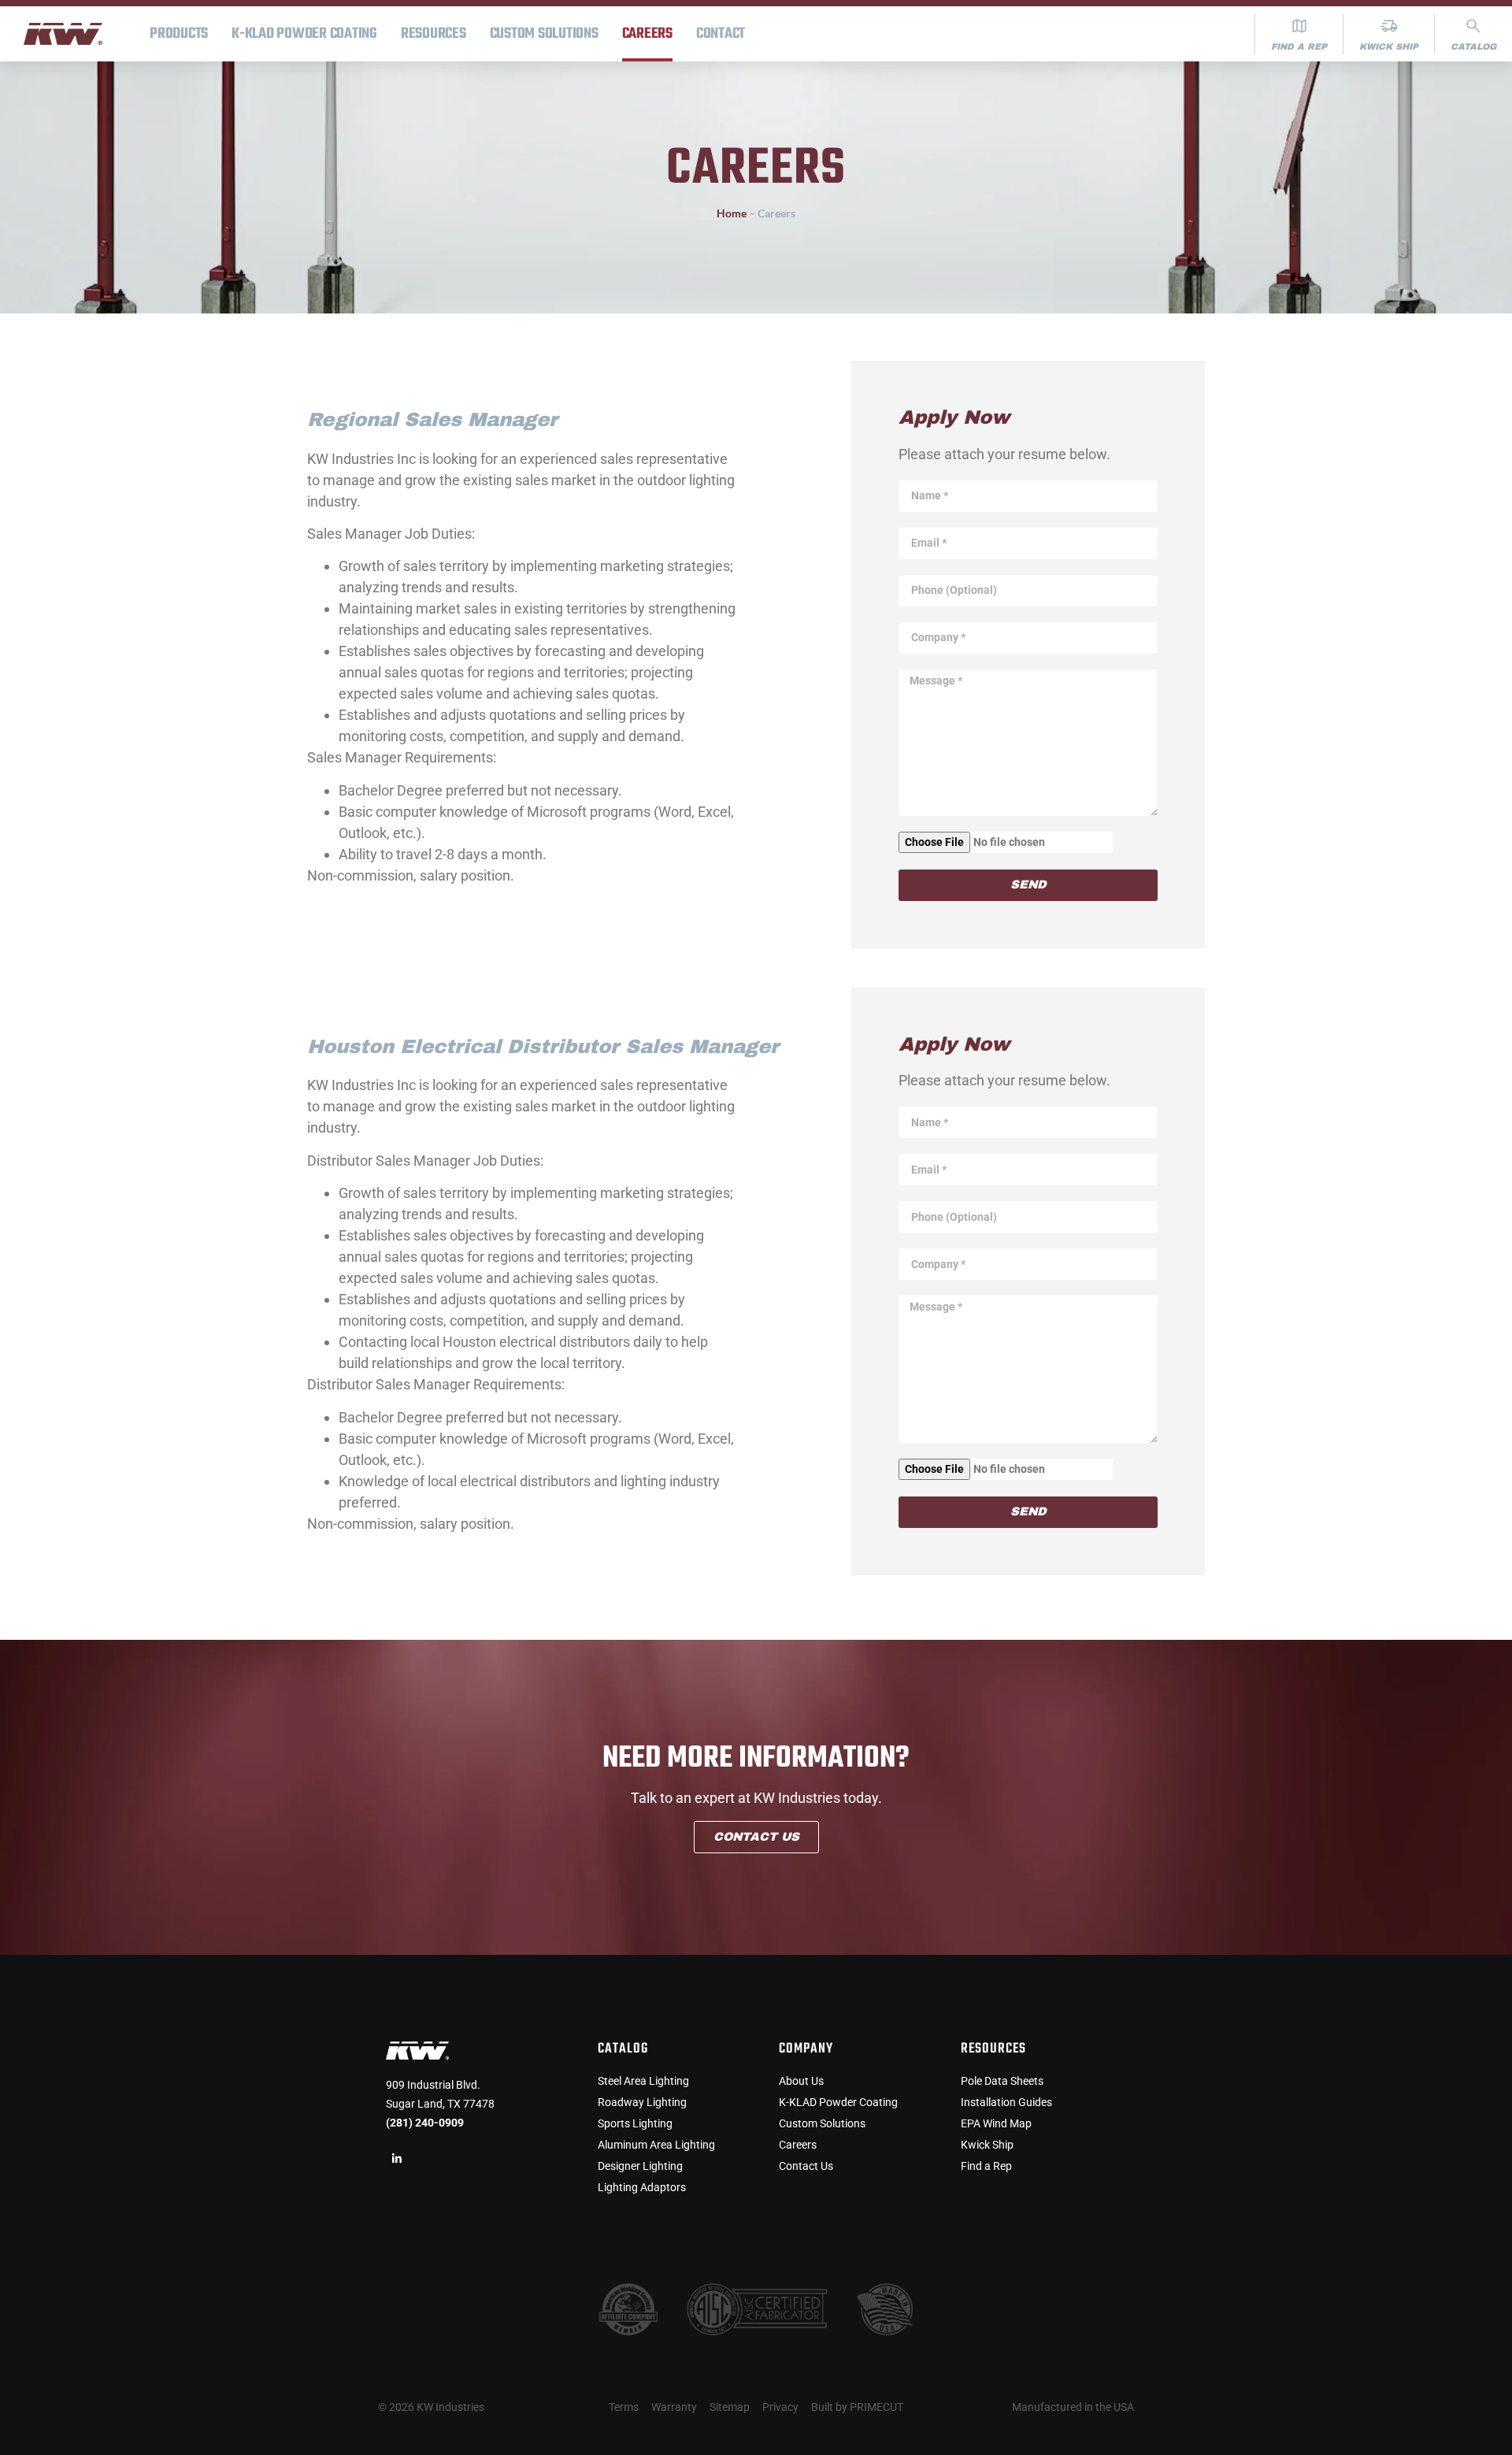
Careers (647, 34)
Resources (434, 34)
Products (179, 34)
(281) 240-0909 (425, 2123)
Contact (721, 34)
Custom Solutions (544, 34)
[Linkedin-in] (397, 2159)
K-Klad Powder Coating (304, 34)
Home (732, 213)
